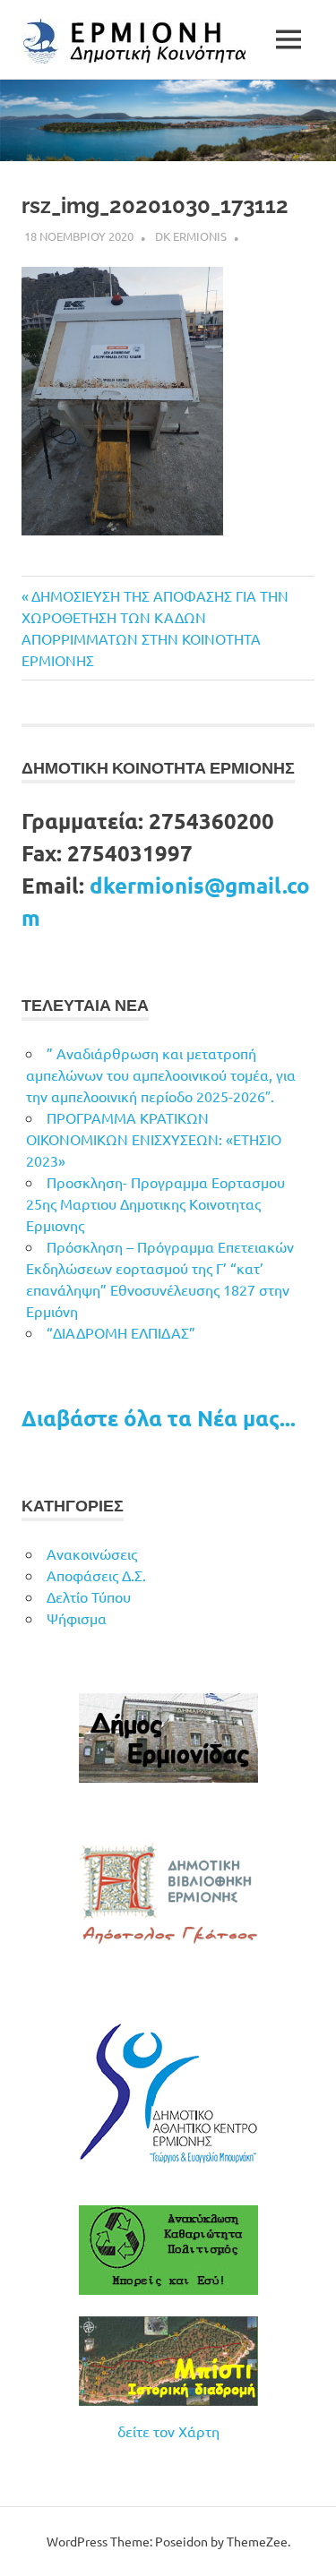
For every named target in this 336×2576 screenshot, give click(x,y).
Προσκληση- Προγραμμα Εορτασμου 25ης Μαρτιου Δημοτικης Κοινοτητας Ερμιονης (155, 1203)
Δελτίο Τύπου (89, 1596)
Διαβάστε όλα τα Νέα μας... (159, 1418)
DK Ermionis (191, 236)
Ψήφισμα (77, 1618)
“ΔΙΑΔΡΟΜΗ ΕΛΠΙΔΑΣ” (121, 1332)
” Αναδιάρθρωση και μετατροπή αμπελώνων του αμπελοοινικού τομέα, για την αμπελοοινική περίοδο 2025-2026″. (161, 1074)
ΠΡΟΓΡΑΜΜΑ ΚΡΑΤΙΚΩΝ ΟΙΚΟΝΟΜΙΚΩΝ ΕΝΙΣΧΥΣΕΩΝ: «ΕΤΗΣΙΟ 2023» (154, 1139)
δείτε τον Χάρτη (168, 2431)
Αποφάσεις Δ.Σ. (96, 1575)
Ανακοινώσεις (92, 1553)
